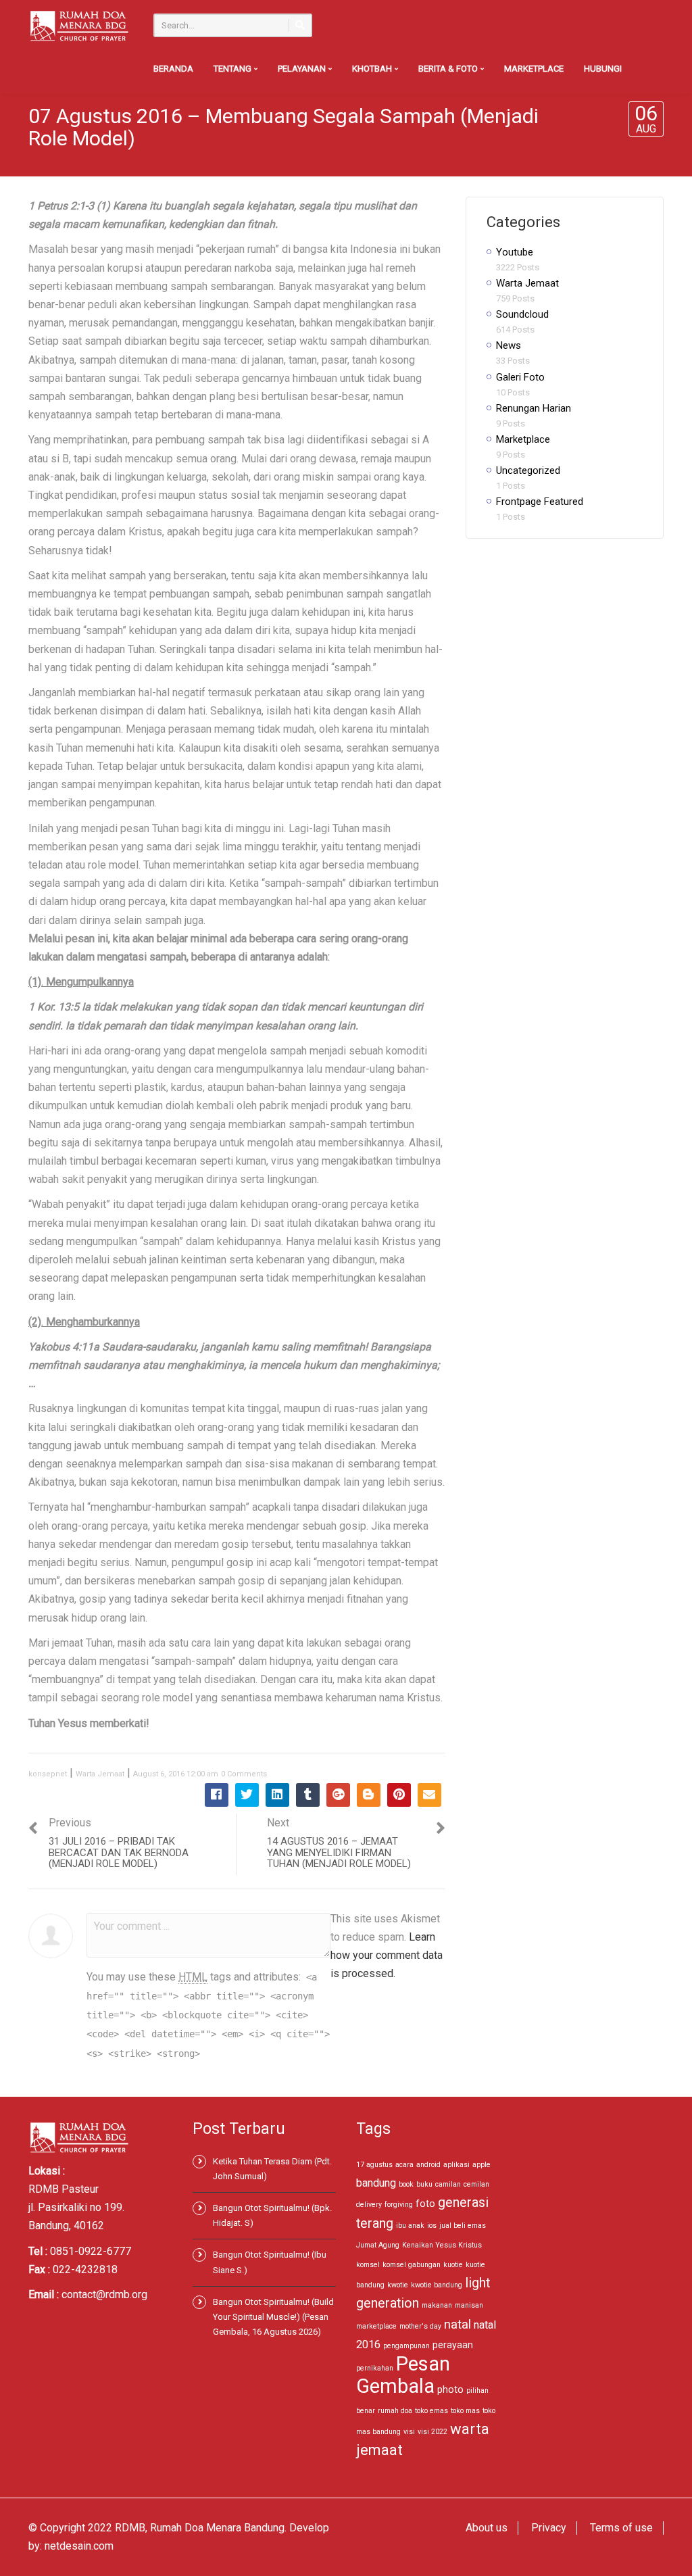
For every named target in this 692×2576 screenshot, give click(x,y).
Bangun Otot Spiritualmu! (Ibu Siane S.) (270, 2262)
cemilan (476, 2184)
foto (425, 2204)
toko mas (465, 2411)
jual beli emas (463, 2226)
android (428, 2165)
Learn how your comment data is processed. (387, 1955)
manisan (469, 2305)
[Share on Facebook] (217, 1795)
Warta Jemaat (100, 1774)
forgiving (399, 2205)
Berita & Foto (449, 69)
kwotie (398, 2285)
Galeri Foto (520, 377)
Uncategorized (528, 470)
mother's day (420, 2326)
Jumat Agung (378, 2245)
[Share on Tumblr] (308, 1795)
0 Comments (244, 1774)
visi (409, 2432)
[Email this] (429, 1795)
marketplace (376, 2326)
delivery (369, 2205)
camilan (448, 2184)
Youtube (515, 252)
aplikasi (456, 2165)
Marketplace (534, 69)
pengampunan (406, 2346)
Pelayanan (303, 69)
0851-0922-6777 (91, 2251)
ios (432, 2226)
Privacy (549, 2528)
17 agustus (374, 2165)
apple (481, 2165)
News (509, 345)
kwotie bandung (437, 2285)
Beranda (173, 69)
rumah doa (395, 2411)
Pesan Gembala (403, 2375)
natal (458, 2324)
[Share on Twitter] (247, 1795)
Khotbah (373, 69)
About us (487, 2528)
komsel (368, 2265)
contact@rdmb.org (104, 2294)
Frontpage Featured (540, 502)
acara (404, 2165)
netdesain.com (79, 2546)
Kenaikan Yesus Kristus (442, 2245)
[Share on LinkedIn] (277, 1795)
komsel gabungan (412, 2265)
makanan (437, 2305)
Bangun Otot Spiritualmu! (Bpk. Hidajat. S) (272, 2215)
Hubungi (603, 69)
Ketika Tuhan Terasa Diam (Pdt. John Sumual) (272, 2169)
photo (450, 2389)
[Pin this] (399, 1795)
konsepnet (48, 1774)
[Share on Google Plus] (338, 1795)
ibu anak (410, 2226)
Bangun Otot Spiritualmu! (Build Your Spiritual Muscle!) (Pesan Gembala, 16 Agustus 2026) (273, 2317)
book (406, 2184)
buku (424, 2184)
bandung (376, 2183)
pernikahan (375, 2368)
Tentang (233, 69)
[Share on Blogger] (369, 1795)
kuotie (453, 2265)
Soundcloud (522, 314)
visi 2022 (432, 2432)
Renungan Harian (534, 408)
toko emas (431, 2411)
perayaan (453, 2345)
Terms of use (621, 2528)
